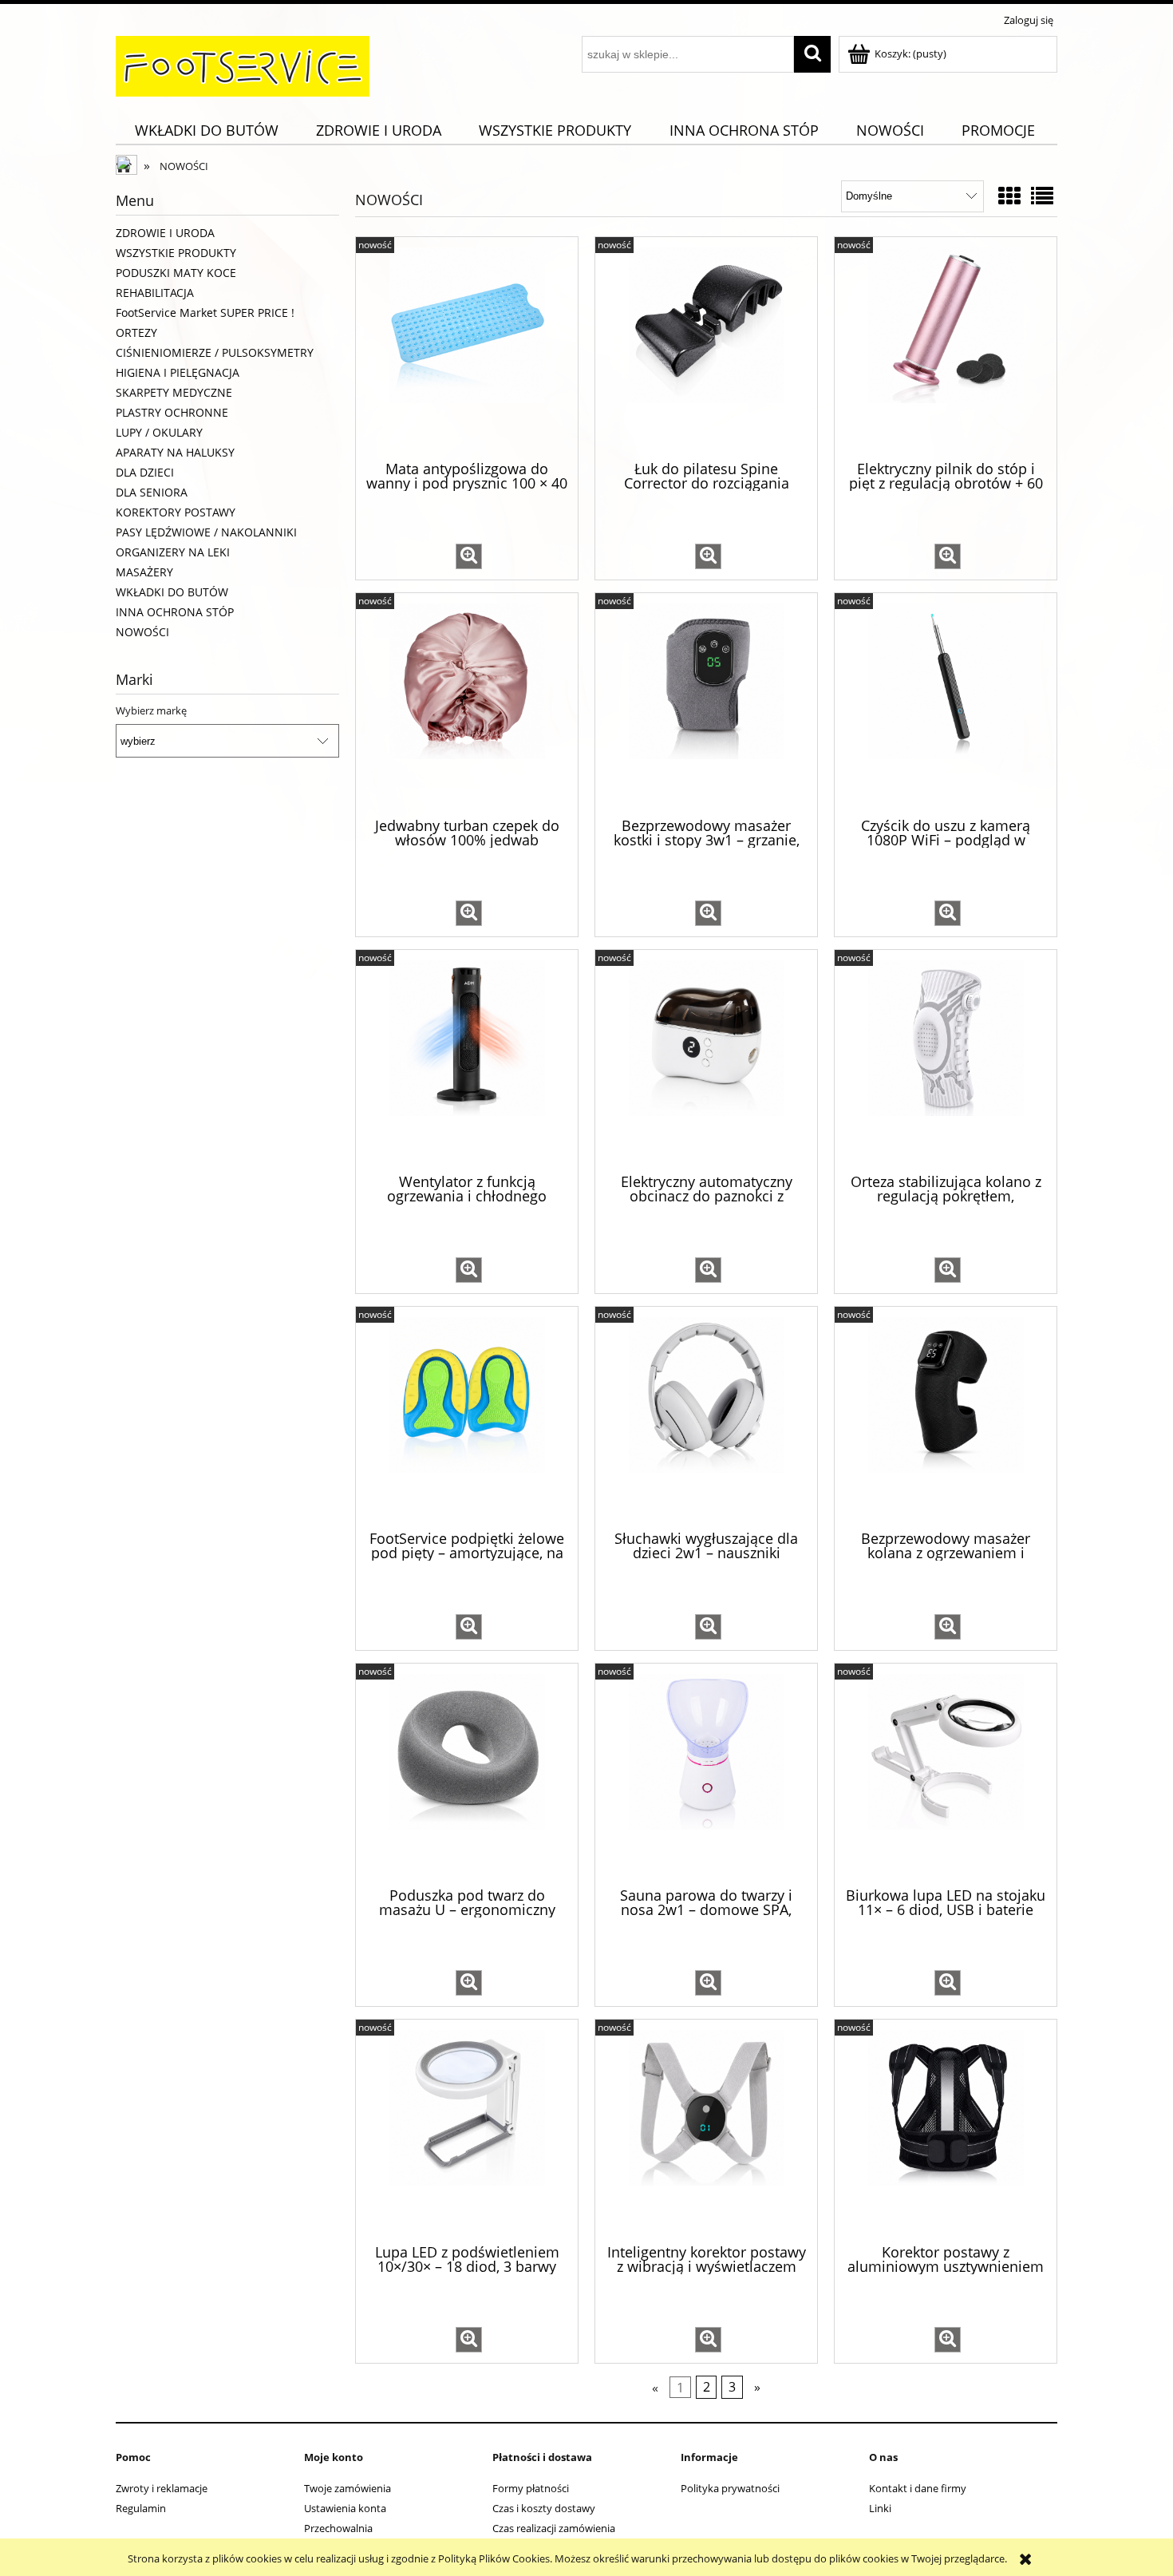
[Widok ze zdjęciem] (1009, 196)
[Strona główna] (243, 64)
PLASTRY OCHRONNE (172, 412)
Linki (880, 2508)
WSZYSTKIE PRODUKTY (176, 253)
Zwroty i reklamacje (162, 2488)
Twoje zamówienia (348, 2488)
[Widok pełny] (1042, 196)
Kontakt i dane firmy (918, 2488)
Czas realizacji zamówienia (554, 2528)
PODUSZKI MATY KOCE (176, 273)
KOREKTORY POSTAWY (176, 512)
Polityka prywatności (730, 2488)
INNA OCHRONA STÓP (175, 612)
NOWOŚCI (142, 632)
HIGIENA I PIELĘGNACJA (178, 372)
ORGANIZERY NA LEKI (173, 552)
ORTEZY (136, 332)
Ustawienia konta (345, 2508)
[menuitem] (206, 131)
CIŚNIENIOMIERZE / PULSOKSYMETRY (215, 352)
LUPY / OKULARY (159, 432)
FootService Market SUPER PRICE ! (205, 313)
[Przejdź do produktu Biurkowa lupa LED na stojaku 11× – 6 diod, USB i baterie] (946, 1774)
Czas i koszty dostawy (544, 2508)
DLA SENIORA (152, 492)
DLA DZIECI (145, 472)
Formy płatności (531, 2488)
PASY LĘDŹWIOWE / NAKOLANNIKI (206, 532)
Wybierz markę (151, 710)
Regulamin (141, 2508)
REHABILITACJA (155, 293)
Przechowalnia (338, 2528)
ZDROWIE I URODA (165, 233)
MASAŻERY (144, 572)
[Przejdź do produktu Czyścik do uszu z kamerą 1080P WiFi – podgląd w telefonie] (946, 703)
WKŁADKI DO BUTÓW (172, 592)
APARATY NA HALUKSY (175, 452)
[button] (469, 556)
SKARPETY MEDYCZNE (174, 392)
